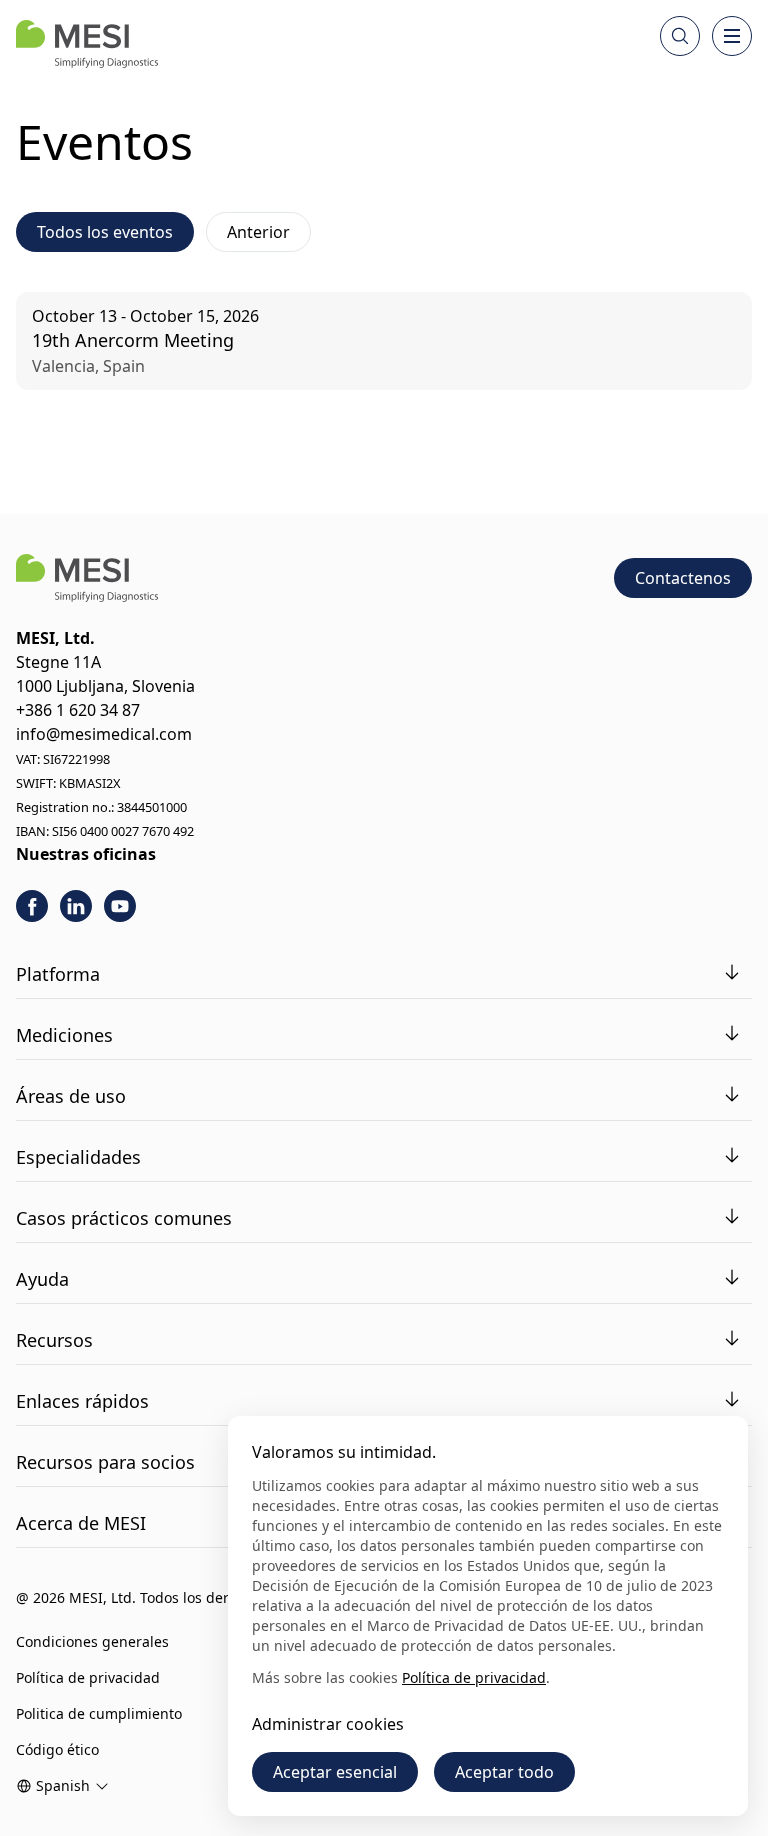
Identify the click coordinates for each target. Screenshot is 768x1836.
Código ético (57, 1749)
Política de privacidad (88, 1677)
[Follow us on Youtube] (120, 906)
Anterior (258, 232)
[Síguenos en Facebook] (32, 906)
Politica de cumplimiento (99, 1713)
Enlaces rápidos (82, 1401)
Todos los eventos (105, 232)
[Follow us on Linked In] (76, 906)
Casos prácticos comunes (124, 1218)
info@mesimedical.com (104, 734)
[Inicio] (87, 44)
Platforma (58, 974)
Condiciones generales (92, 1641)
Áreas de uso (71, 1096)
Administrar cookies (328, 1724)
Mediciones (64, 1035)
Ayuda (42, 1279)
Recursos (54, 1340)
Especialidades (78, 1157)
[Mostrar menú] (732, 36)
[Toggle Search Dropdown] (680, 36)
